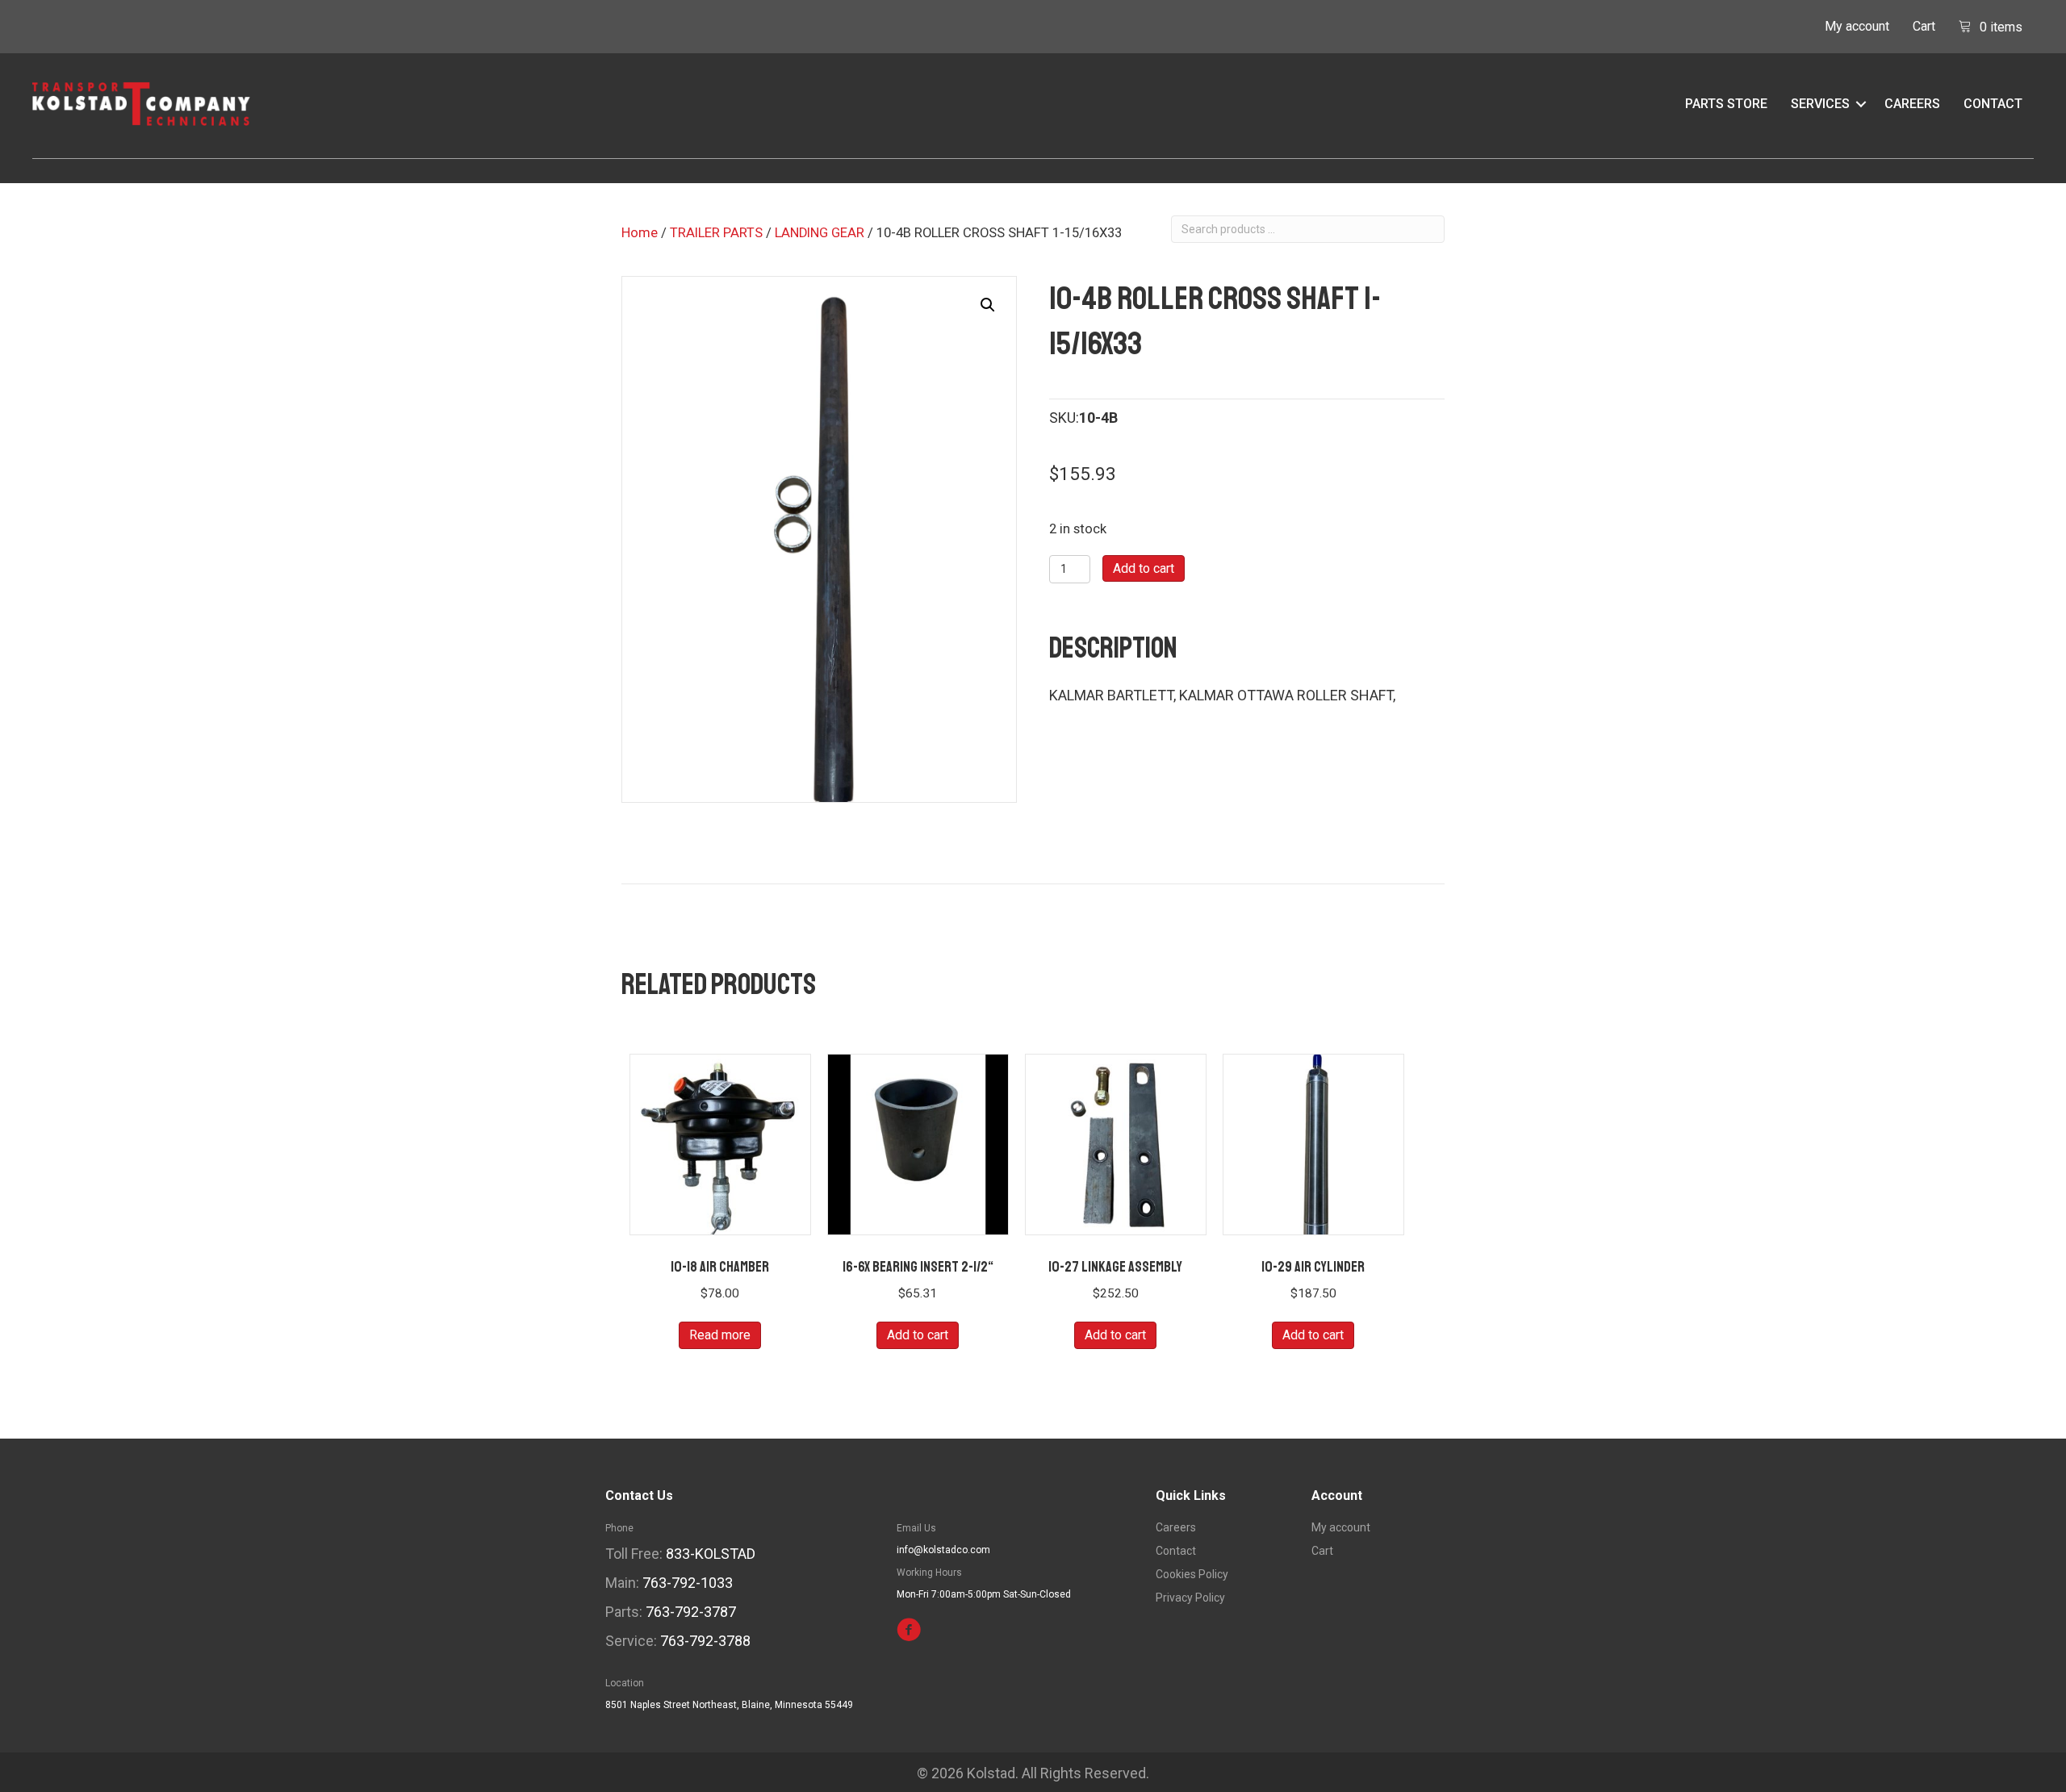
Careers (1912, 104)
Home (640, 233)
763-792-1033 (688, 1583)
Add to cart (1144, 568)
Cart (1924, 26)
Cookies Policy (1192, 1575)
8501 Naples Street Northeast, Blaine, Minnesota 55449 (729, 1705)
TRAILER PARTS (716, 233)
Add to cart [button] (918, 1335)
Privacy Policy (1190, 1598)
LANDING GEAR (820, 233)
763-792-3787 (691, 1612)
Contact (1993, 104)
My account (1857, 26)
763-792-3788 (705, 1641)
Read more (720, 1335)
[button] (1861, 104)
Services (1820, 104)
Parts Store (1726, 104)
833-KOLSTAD (711, 1554)
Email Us (916, 1528)
